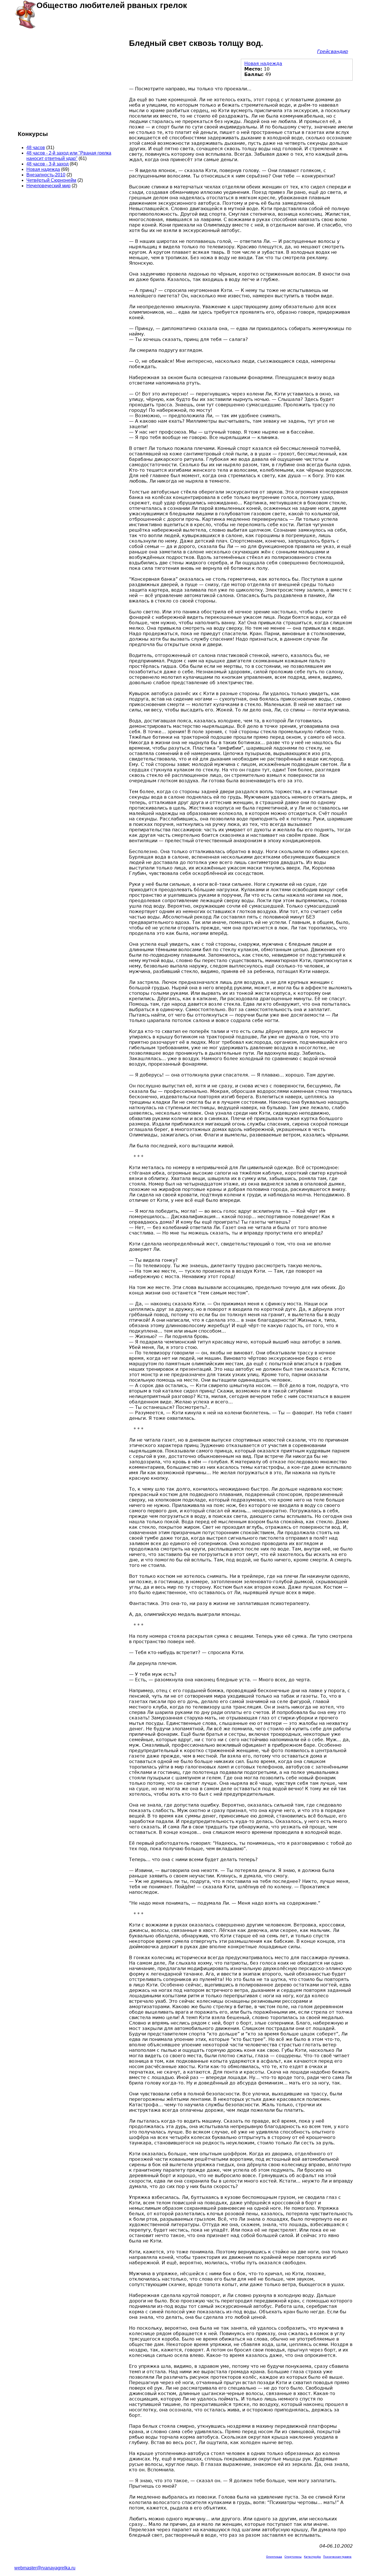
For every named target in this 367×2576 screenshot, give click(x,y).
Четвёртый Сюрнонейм (51, 180)
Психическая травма (337, 2557)
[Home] (25, 14)
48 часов (36, 148)
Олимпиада (274, 2557)
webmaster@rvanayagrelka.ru (45, 2568)
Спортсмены (293, 2557)
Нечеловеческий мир (48, 186)
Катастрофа (312, 2557)
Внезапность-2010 (46, 175)
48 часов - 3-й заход (47, 164)
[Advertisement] (69, 81)
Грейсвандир (333, 51)
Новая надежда (263, 64)
